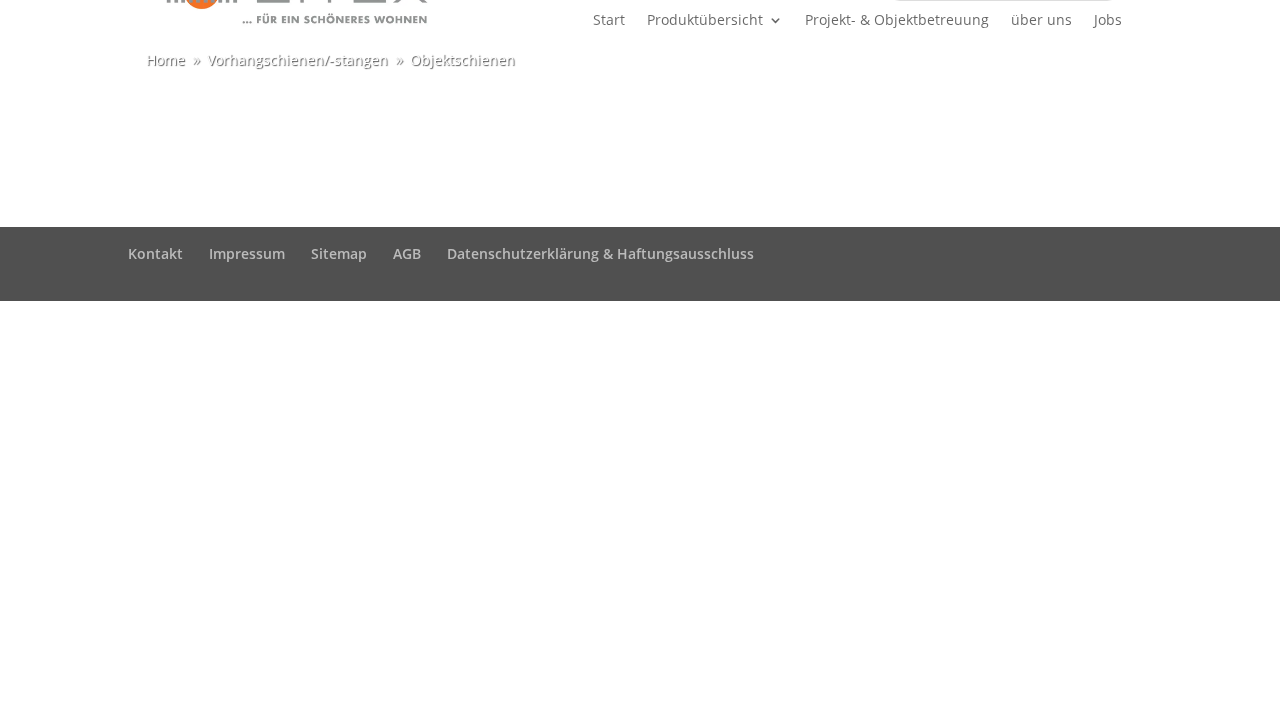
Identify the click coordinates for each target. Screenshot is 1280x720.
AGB (407, 253)
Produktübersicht (705, 21)
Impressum (247, 253)
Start (609, 21)
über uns (1041, 21)
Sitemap (339, 253)
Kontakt (155, 253)
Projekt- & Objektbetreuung (897, 21)
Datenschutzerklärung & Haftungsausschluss (600, 253)
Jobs (1108, 21)
